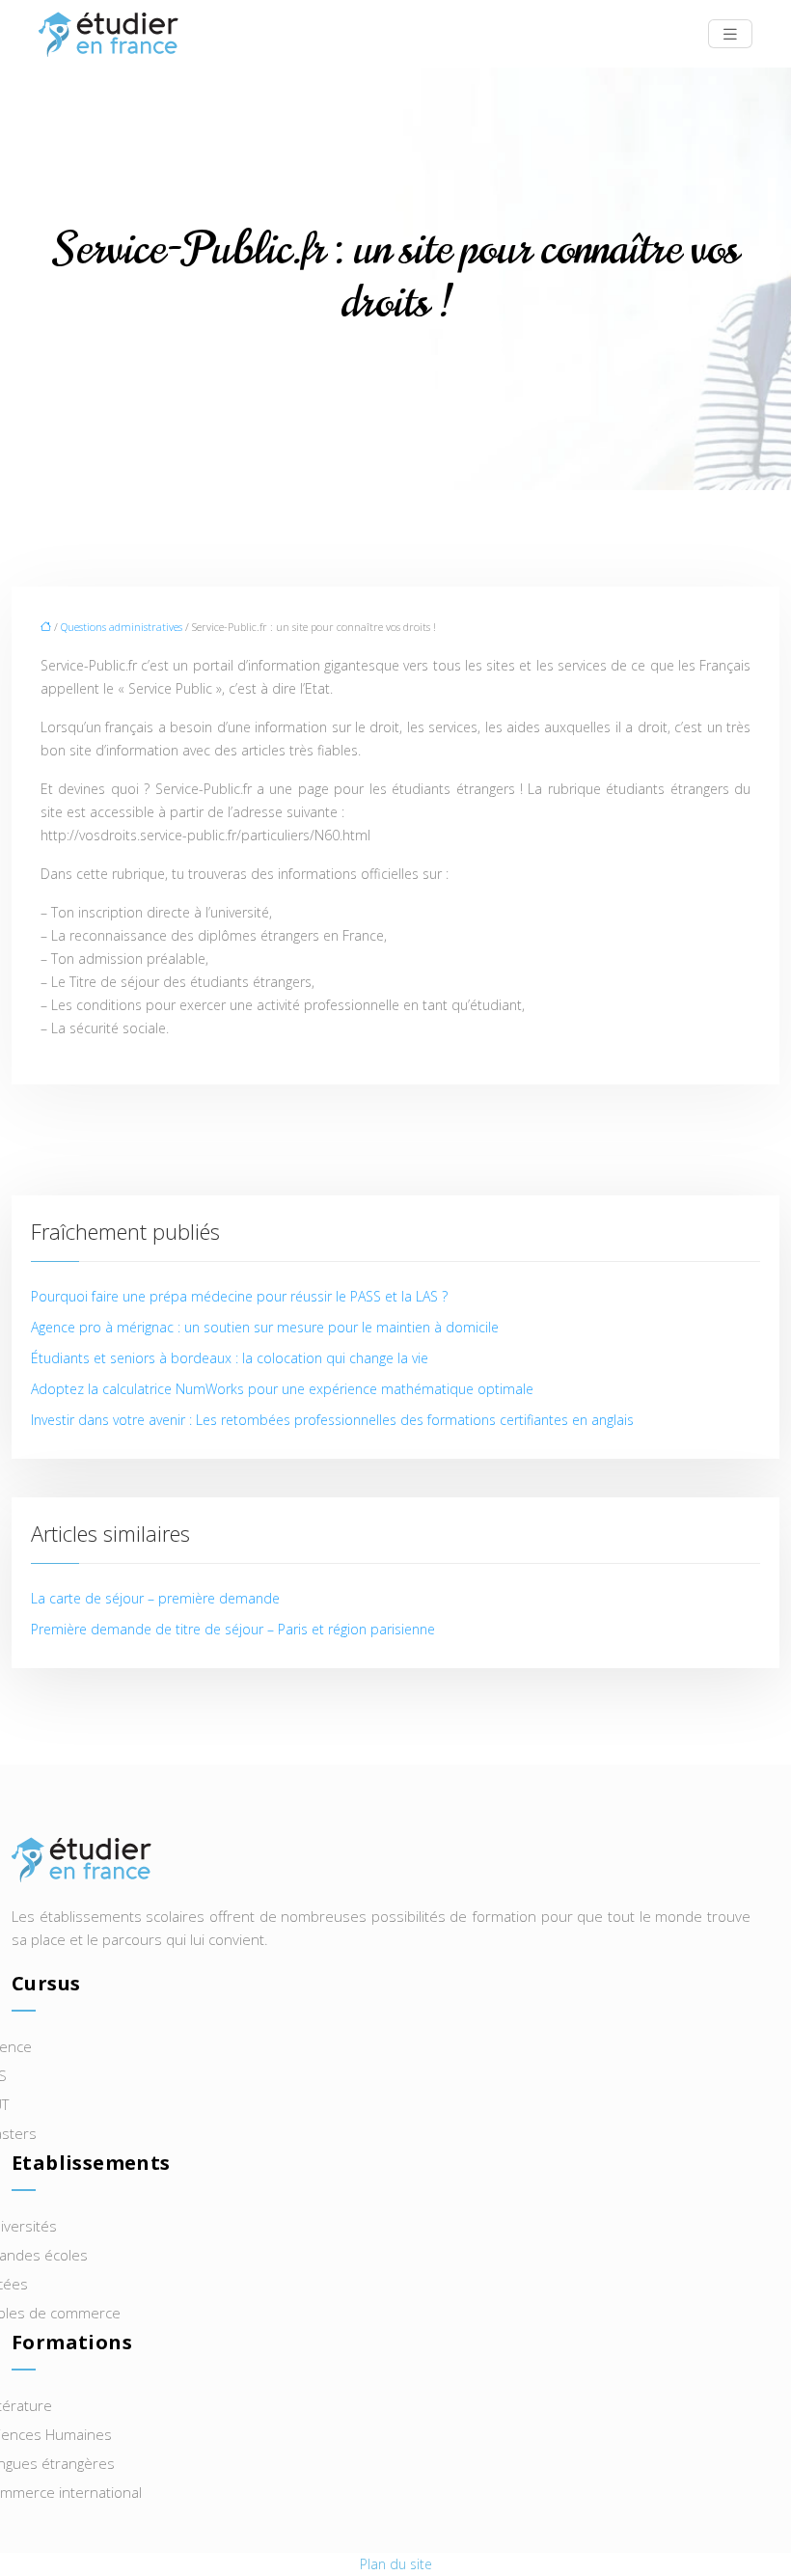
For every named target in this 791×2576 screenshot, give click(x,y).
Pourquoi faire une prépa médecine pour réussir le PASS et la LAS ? (239, 1296)
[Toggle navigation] (730, 34)
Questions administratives (122, 627)
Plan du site (396, 2564)
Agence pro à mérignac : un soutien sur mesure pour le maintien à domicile (265, 1327)
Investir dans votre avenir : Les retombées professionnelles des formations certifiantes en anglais (332, 1420)
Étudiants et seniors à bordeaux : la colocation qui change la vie (230, 1358)
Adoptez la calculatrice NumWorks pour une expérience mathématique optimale (282, 1389)
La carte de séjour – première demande (155, 1598)
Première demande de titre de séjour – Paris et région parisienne (233, 1629)
